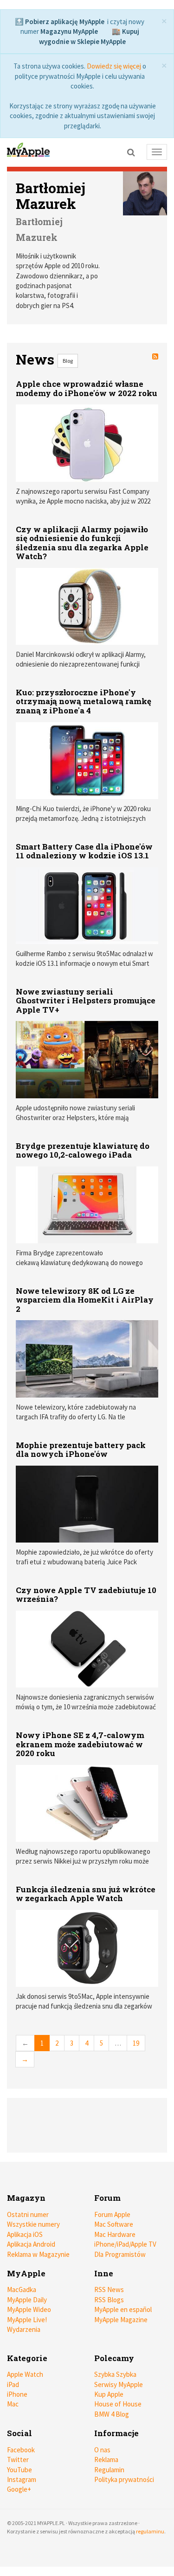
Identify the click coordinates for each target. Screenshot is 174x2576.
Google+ (19, 2489)
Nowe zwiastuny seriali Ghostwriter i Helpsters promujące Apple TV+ (86, 1001)
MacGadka (22, 2289)
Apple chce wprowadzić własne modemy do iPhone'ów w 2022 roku (87, 388)
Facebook (21, 2450)
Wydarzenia (24, 2329)
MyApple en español (123, 2309)
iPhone (17, 2394)
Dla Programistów (120, 2254)
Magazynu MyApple (69, 31)
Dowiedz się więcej (114, 66)
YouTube (19, 2470)
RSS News (109, 2289)
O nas (102, 2450)
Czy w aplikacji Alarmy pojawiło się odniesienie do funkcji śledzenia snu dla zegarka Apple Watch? (82, 543)
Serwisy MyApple (119, 2384)
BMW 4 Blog (112, 2414)
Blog (68, 361)
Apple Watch (25, 2374)
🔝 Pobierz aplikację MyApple (60, 22)
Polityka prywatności (124, 2479)
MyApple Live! (27, 2320)
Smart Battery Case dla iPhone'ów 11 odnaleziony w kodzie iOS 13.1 (84, 851)
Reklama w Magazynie (38, 2254)
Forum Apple (112, 2214)
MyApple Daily (27, 2300)
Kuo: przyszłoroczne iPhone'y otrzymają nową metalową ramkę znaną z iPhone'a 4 (84, 701)
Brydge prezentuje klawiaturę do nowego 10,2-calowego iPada (83, 1150)
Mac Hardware (115, 2234)
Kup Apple (109, 2394)
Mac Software (114, 2224)
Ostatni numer (28, 2214)
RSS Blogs (109, 2300)
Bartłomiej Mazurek (51, 196)
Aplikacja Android (31, 2244)
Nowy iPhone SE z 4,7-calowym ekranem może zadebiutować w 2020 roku (80, 1744)
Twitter (18, 2459)
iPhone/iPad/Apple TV (125, 2244)
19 (136, 2043)
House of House (118, 2404)
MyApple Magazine (121, 2320)
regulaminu (150, 2531)
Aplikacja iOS (25, 2234)
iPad (13, 2384)
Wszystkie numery (33, 2224)
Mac (13, 2404)
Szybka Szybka (115, 2374)
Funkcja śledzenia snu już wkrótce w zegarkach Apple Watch (86, 1894)
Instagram (22, 2479)
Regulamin (109, 2470)
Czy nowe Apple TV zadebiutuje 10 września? (86, 1595)
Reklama (106, 2459)
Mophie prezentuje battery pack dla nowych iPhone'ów (81, 1450)
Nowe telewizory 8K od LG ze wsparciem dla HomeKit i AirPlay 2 (85, 1300)
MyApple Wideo (29, 2309)
